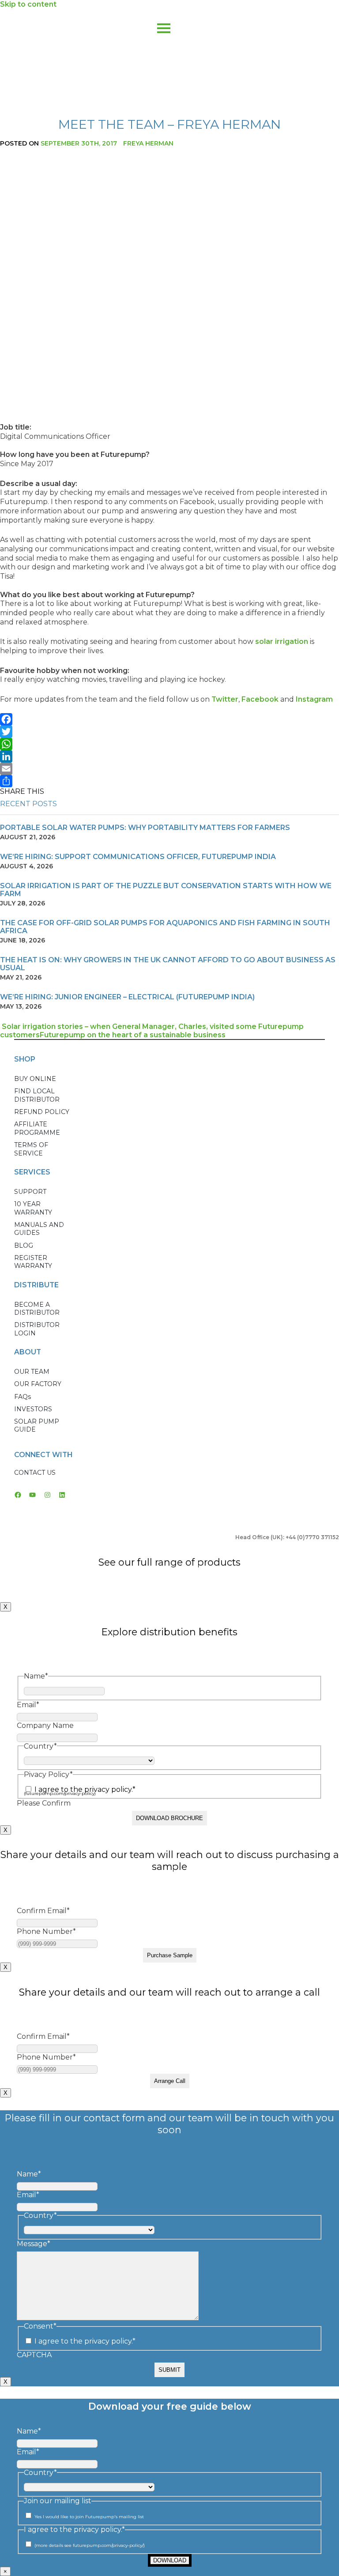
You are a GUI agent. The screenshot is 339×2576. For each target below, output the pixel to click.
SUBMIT (169, 2370)
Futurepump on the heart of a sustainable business (134, 1035)
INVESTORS (33, 1409)
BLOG (24, 1245)
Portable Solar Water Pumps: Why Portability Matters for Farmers (145, 828)
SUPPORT (30, 1192)
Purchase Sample (170, 1955)
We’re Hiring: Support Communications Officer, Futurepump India (138, 857)
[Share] (169, 781)
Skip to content (28, 4)
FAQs (23, 1397)
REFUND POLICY (42, 1112)
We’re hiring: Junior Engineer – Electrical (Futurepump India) (127, 997)
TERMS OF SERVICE (31, 1149)
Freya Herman (148, 143)
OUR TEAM (32, 1372)
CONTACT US (35, 1473)
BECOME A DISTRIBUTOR (37, 1309)
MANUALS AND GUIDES (39, 1229)
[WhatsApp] (169, 744)
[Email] (169, 769)
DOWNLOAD (170, 2560)
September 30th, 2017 (79, 143)
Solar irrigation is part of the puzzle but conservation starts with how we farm (166, 890)
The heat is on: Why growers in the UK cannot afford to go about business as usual (168, 964)
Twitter (225, 699)
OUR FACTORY (38, 1384)
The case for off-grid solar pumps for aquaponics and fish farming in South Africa (165, 927)
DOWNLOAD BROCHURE (169, 1818)
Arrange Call (170, 2081)
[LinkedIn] (169, 756)
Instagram (314, 699)
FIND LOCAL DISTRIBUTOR (37, 1095)
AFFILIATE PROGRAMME (37, 1128)
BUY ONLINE (35, 1079)
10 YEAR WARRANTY (33, 1208)
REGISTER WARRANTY (33, 1262)
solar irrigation (282, 641)
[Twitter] (169, 732)
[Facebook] (169, 719)
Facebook (260, 699)
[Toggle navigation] (163, 21)
